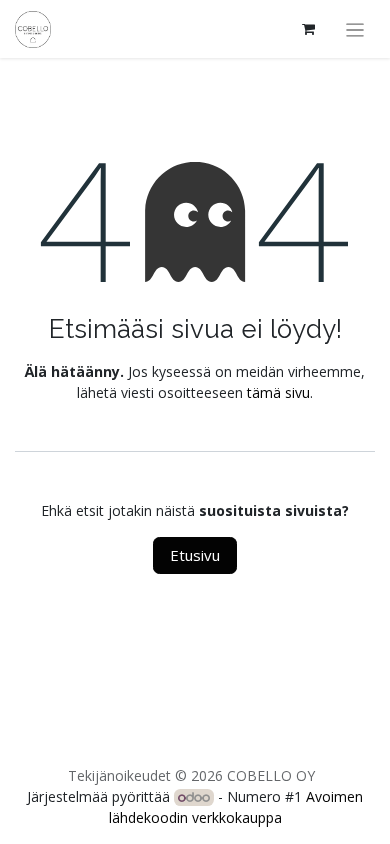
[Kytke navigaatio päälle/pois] (355, 29)
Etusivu (195, 555)
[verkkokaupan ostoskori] (309, 29)
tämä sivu (278, 392)
